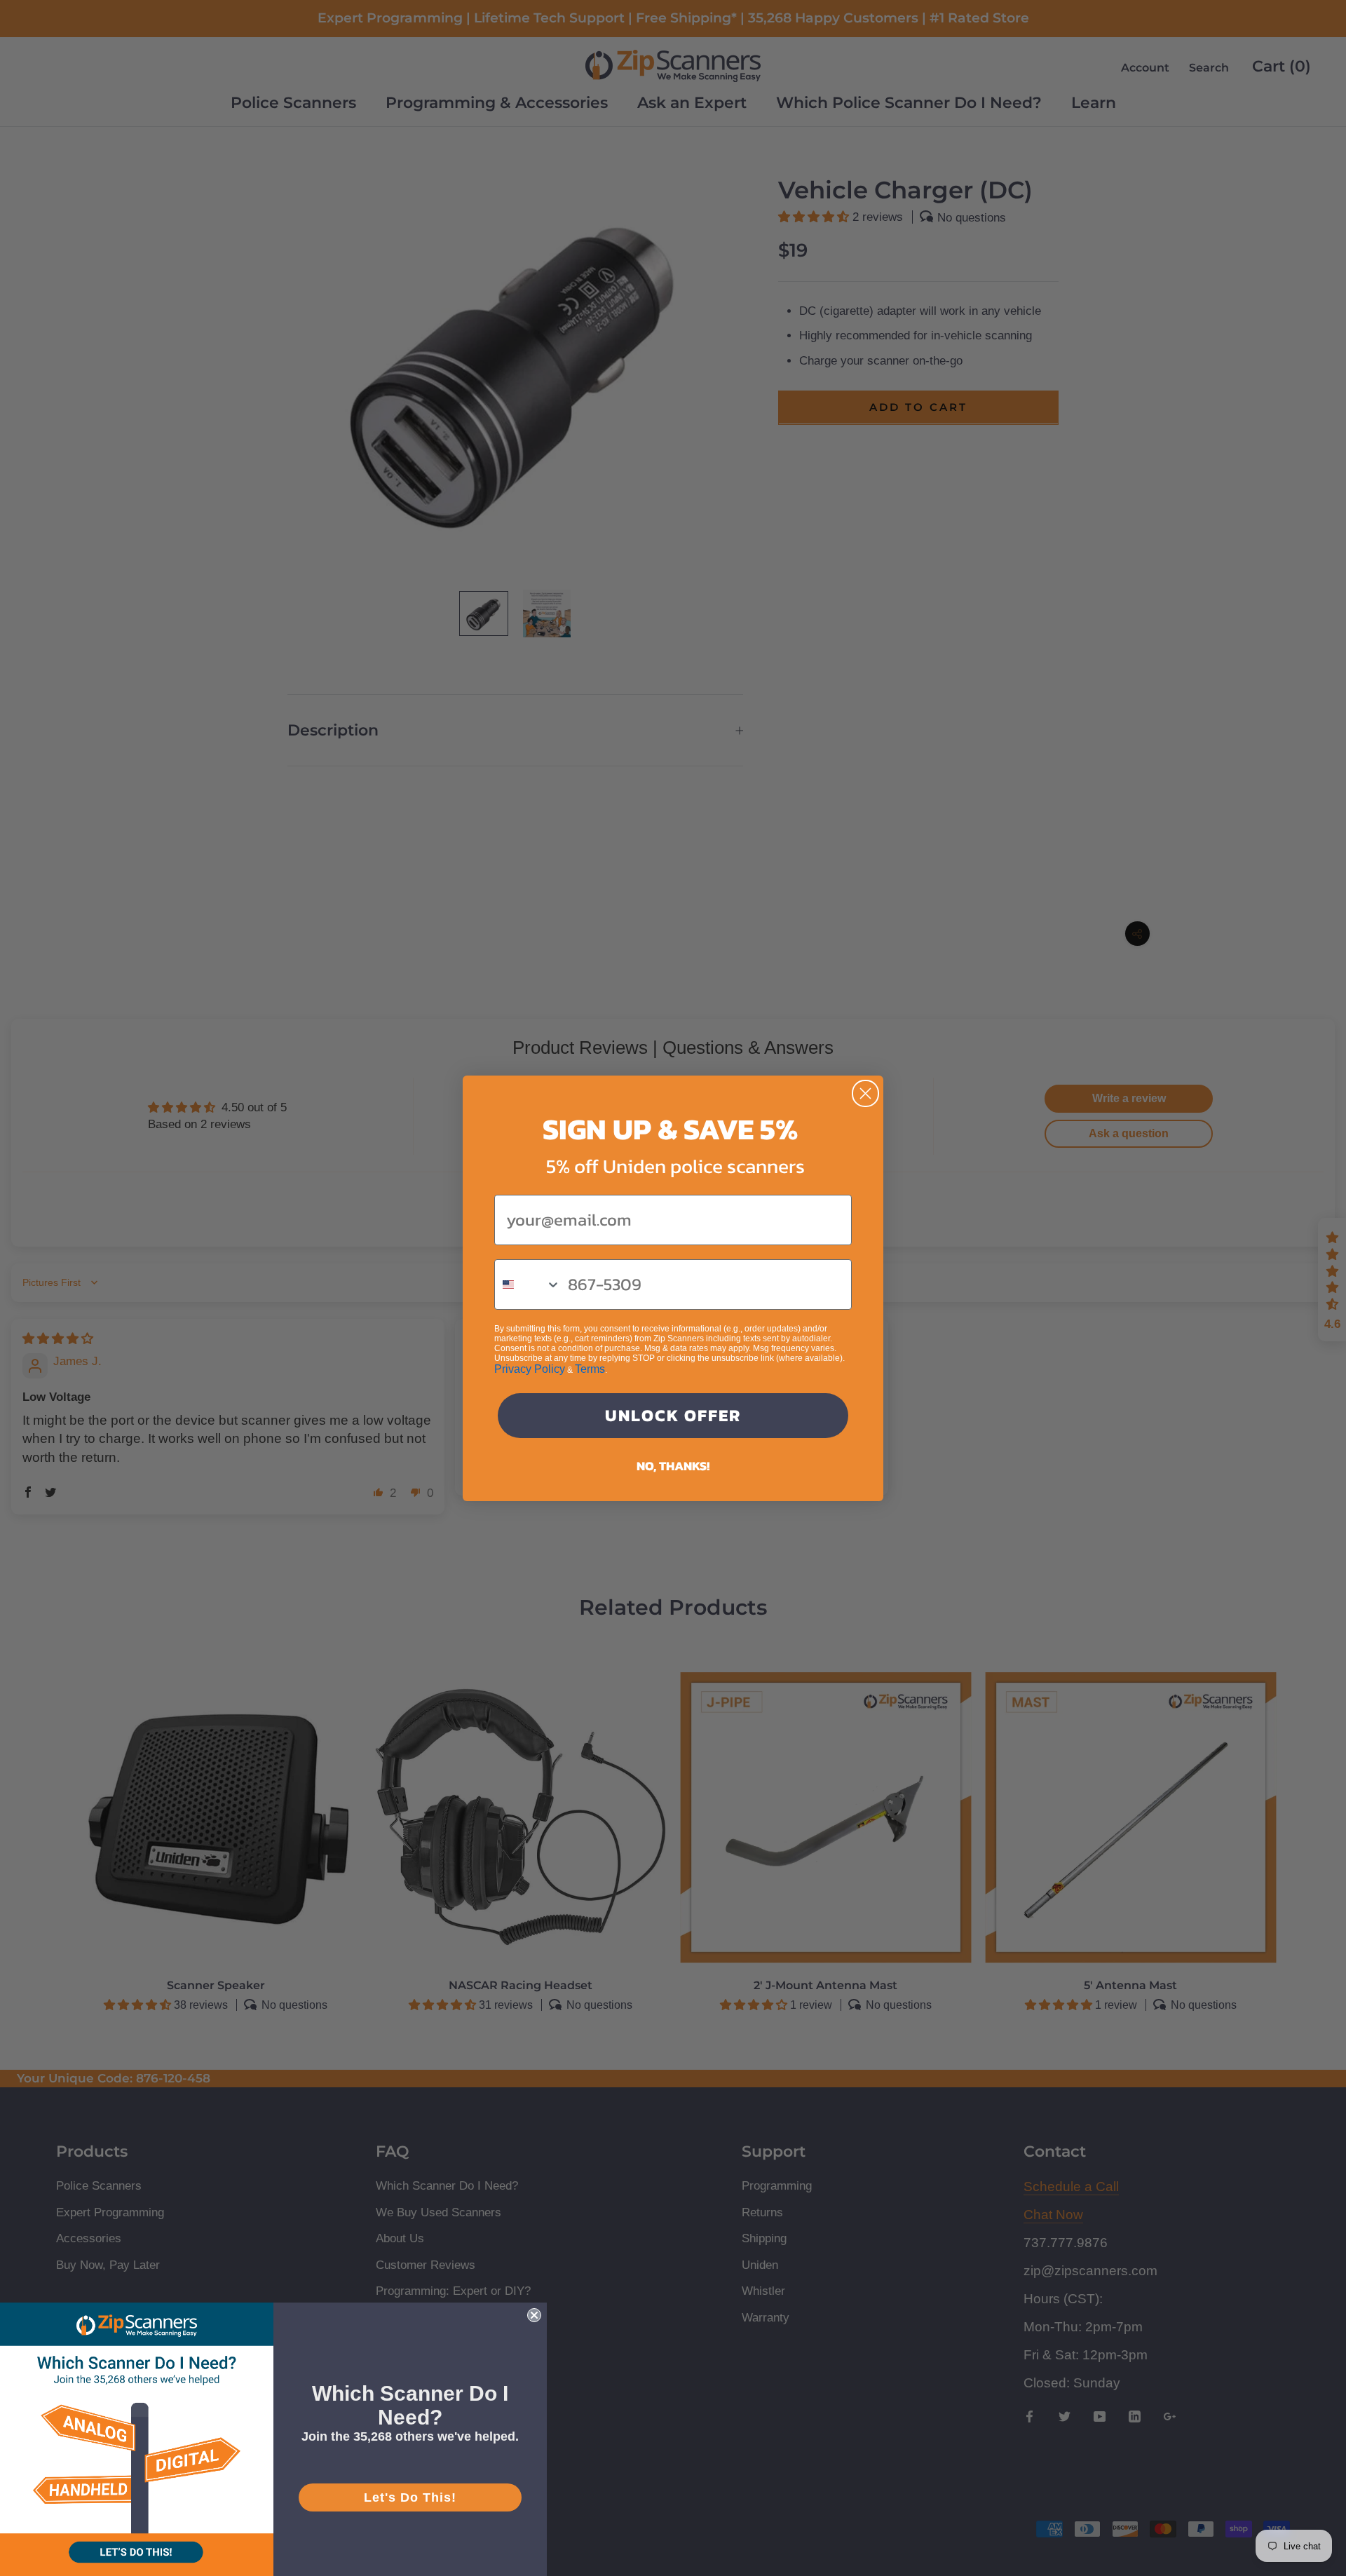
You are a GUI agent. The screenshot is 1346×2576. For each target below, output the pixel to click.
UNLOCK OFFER (673, 1415)
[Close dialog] (865, 1093)
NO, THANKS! (673, 1466)
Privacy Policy (530, 1369)
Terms (590, 1369)
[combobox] (528, 1284)
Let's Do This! (410, 2497)
